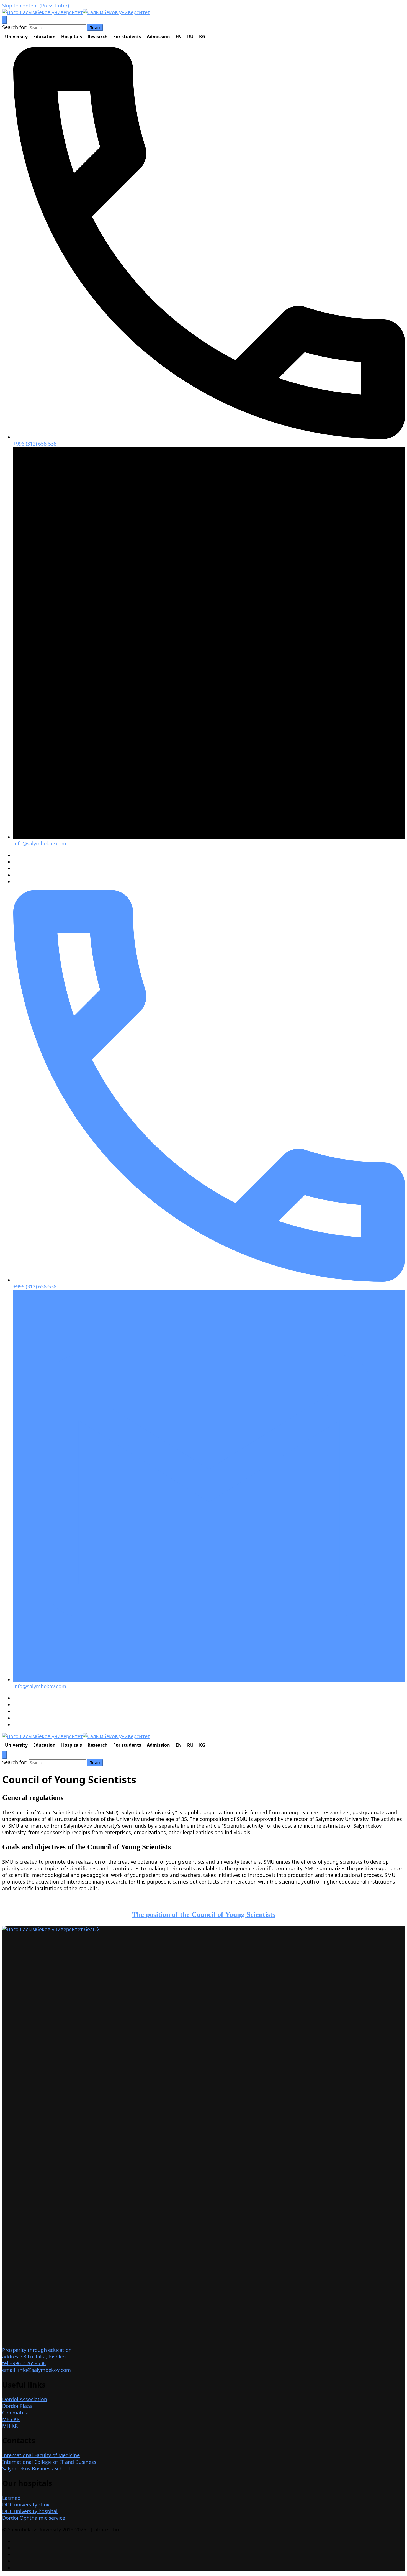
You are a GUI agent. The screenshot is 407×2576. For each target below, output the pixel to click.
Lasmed (11, 2498)
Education (44, 37)
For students (127, 37)
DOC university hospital (30, 2511)
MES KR (11, 2419)
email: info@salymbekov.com (37, 2370)
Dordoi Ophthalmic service (34, 2518)
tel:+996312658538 (24, 2363)
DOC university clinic (26, 2505)
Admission (158, 37)
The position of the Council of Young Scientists (204, 1914)
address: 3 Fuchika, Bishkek (35, 2357)
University (16, 37)
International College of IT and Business (49, 2462)
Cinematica (15, 2413)
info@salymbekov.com (40, 843)
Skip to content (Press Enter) (36, 6)
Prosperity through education (37, 2350)
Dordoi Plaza (17, 2406)
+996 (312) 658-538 (35, 444)
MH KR (10, 2426)
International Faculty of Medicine (41, 2455)
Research (98, 37)
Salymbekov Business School (36, 2468)
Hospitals (72, 37)
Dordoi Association (25, 2399)
